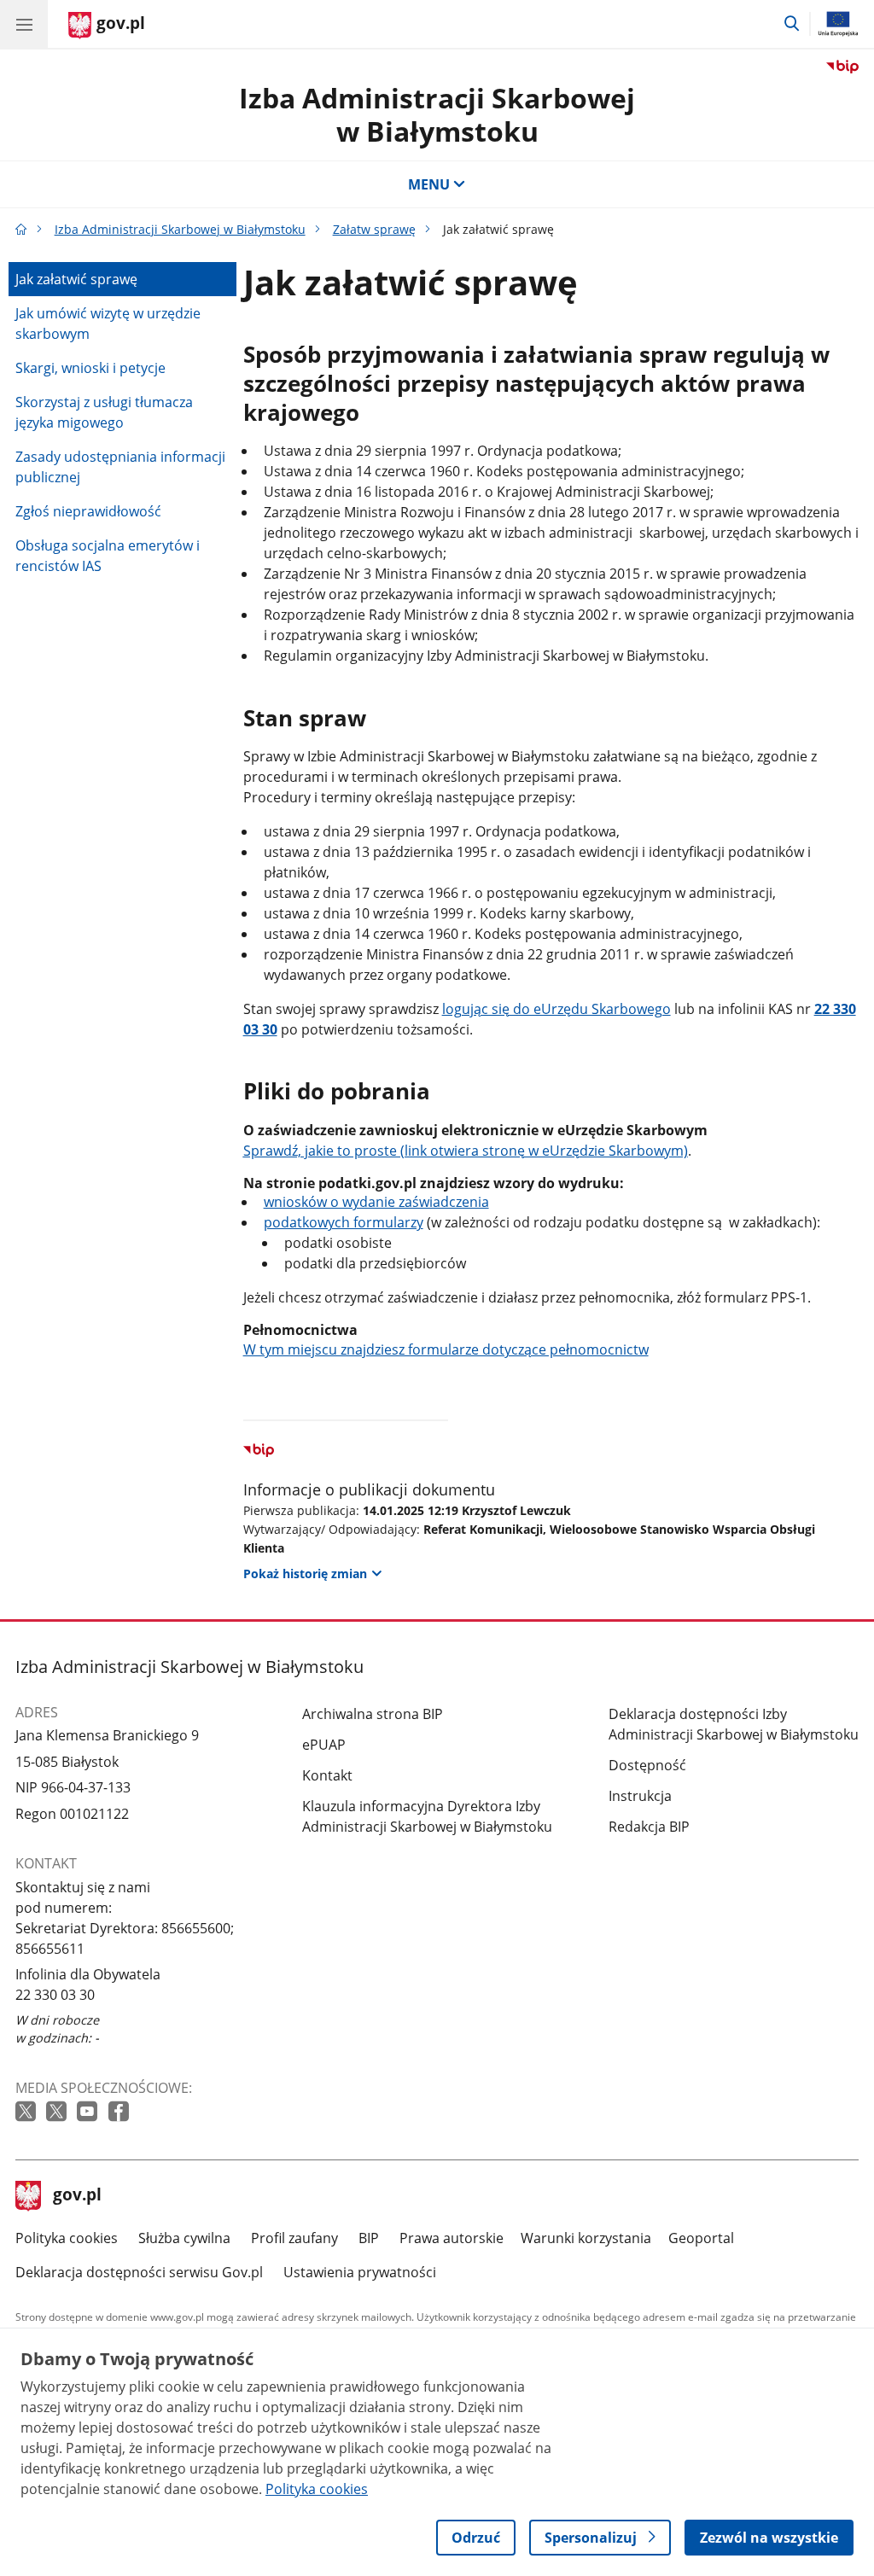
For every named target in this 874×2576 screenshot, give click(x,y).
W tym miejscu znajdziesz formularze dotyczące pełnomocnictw (446, 1349)
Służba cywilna (184, 2238)
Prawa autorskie (452, 2238)
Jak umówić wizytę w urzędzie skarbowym (108, 323)
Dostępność (647, 1765)
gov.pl (77, 2196)
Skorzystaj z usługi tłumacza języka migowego (104, 412)
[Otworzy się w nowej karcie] (27, 2112)
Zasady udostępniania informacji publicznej (120, 467)
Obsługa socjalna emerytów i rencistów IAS (108, 556)
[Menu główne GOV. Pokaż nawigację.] (24, 24)
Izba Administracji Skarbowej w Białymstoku (180, 229)
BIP (369, 2238)
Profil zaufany (294, 2238)
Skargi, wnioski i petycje (90, 368)
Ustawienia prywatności (360, 2272)
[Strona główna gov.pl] (21, 229)
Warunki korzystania (586, 2238)
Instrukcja (640, 1796)
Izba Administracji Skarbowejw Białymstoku (437, 114)
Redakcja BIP (649, 1827)
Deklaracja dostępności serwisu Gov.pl (139, 2272)
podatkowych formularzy (344, 1222)
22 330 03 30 (55, 1995)
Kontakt (327, 1775)
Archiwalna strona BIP (373, 1714)
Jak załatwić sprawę (76, 279)
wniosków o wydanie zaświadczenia (376, 1202)
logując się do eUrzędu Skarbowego (556, 1009)
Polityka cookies (67, 2238)
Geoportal (701, 2238)
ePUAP (324, 1745)
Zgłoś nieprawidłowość (88, 511)
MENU (429, 184)
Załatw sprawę (374, 229)
